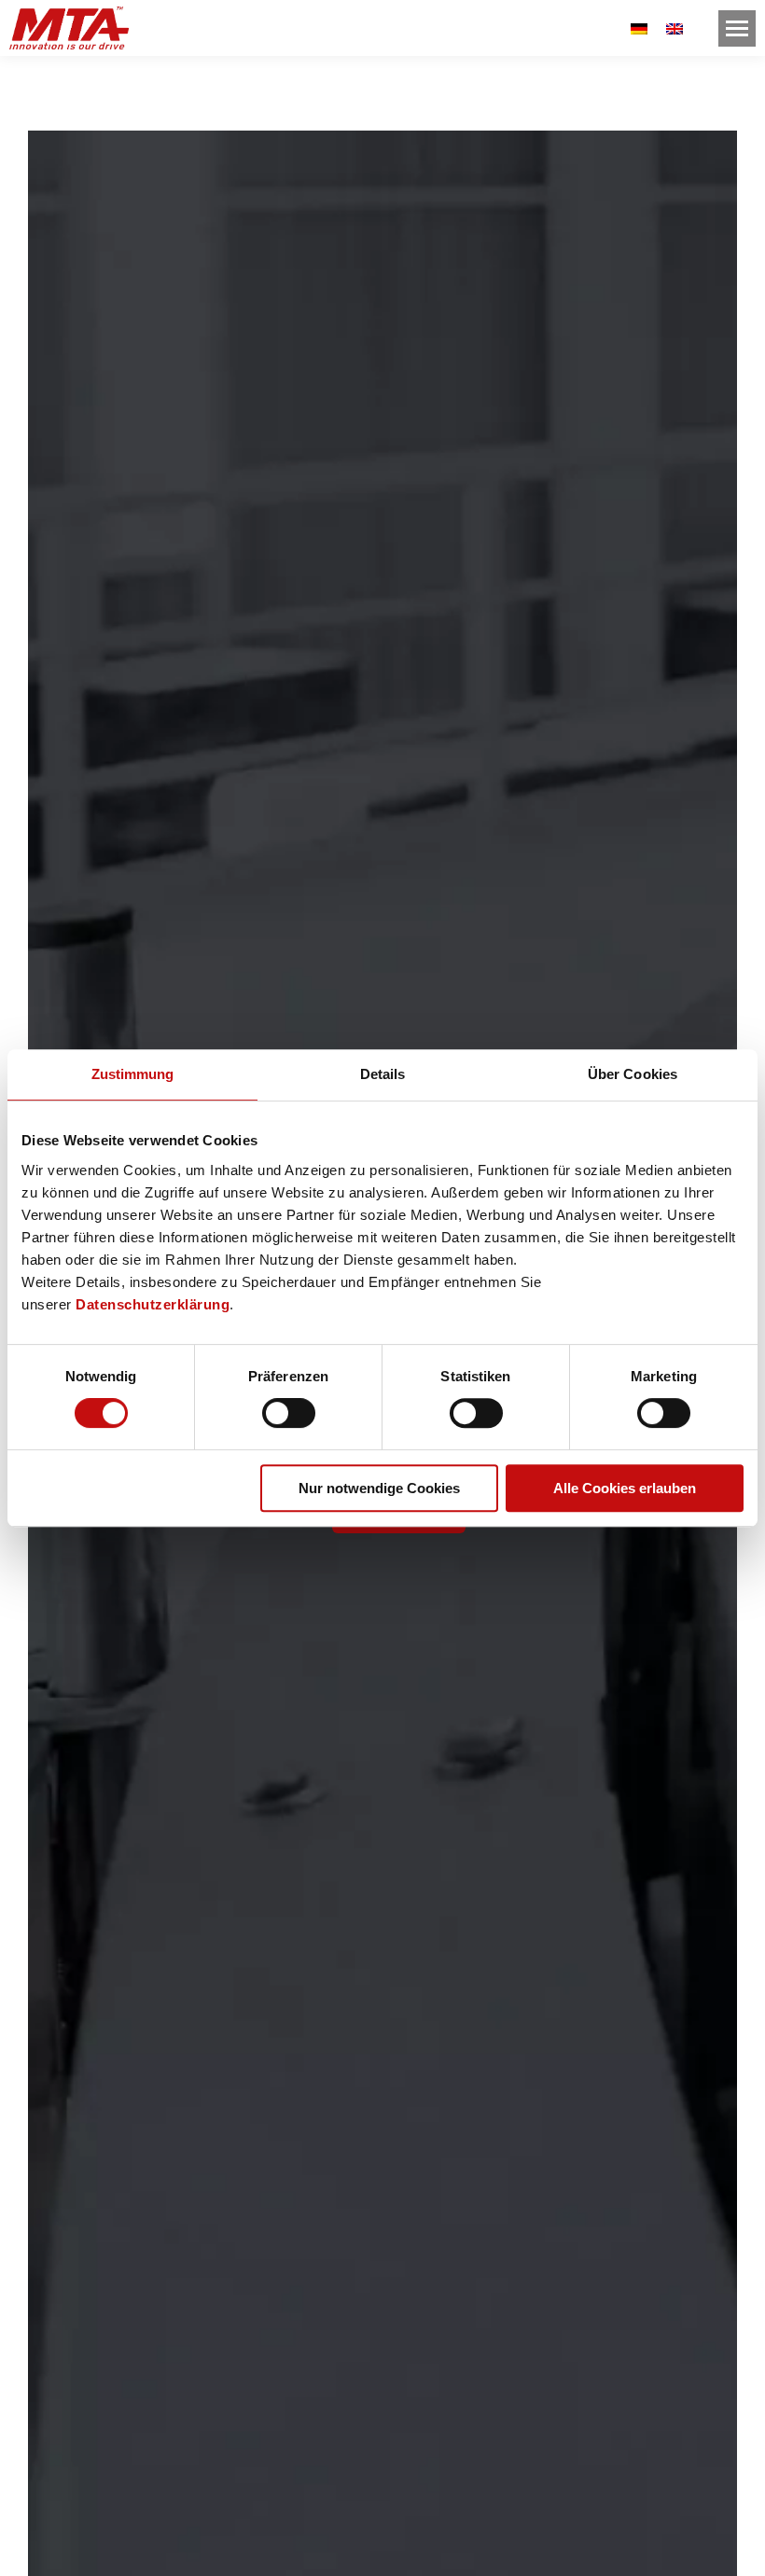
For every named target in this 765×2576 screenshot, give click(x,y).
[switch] (289, 1413)
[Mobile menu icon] (737, 28)
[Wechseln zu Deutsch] (639, 28)
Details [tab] (383, 1074)
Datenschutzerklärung (153, 1304)
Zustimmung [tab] (133, 1074)
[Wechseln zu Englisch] (675, 28)
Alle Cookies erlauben (625, 1488)
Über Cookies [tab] (633, 1074)
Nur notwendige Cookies (379, 1488)
